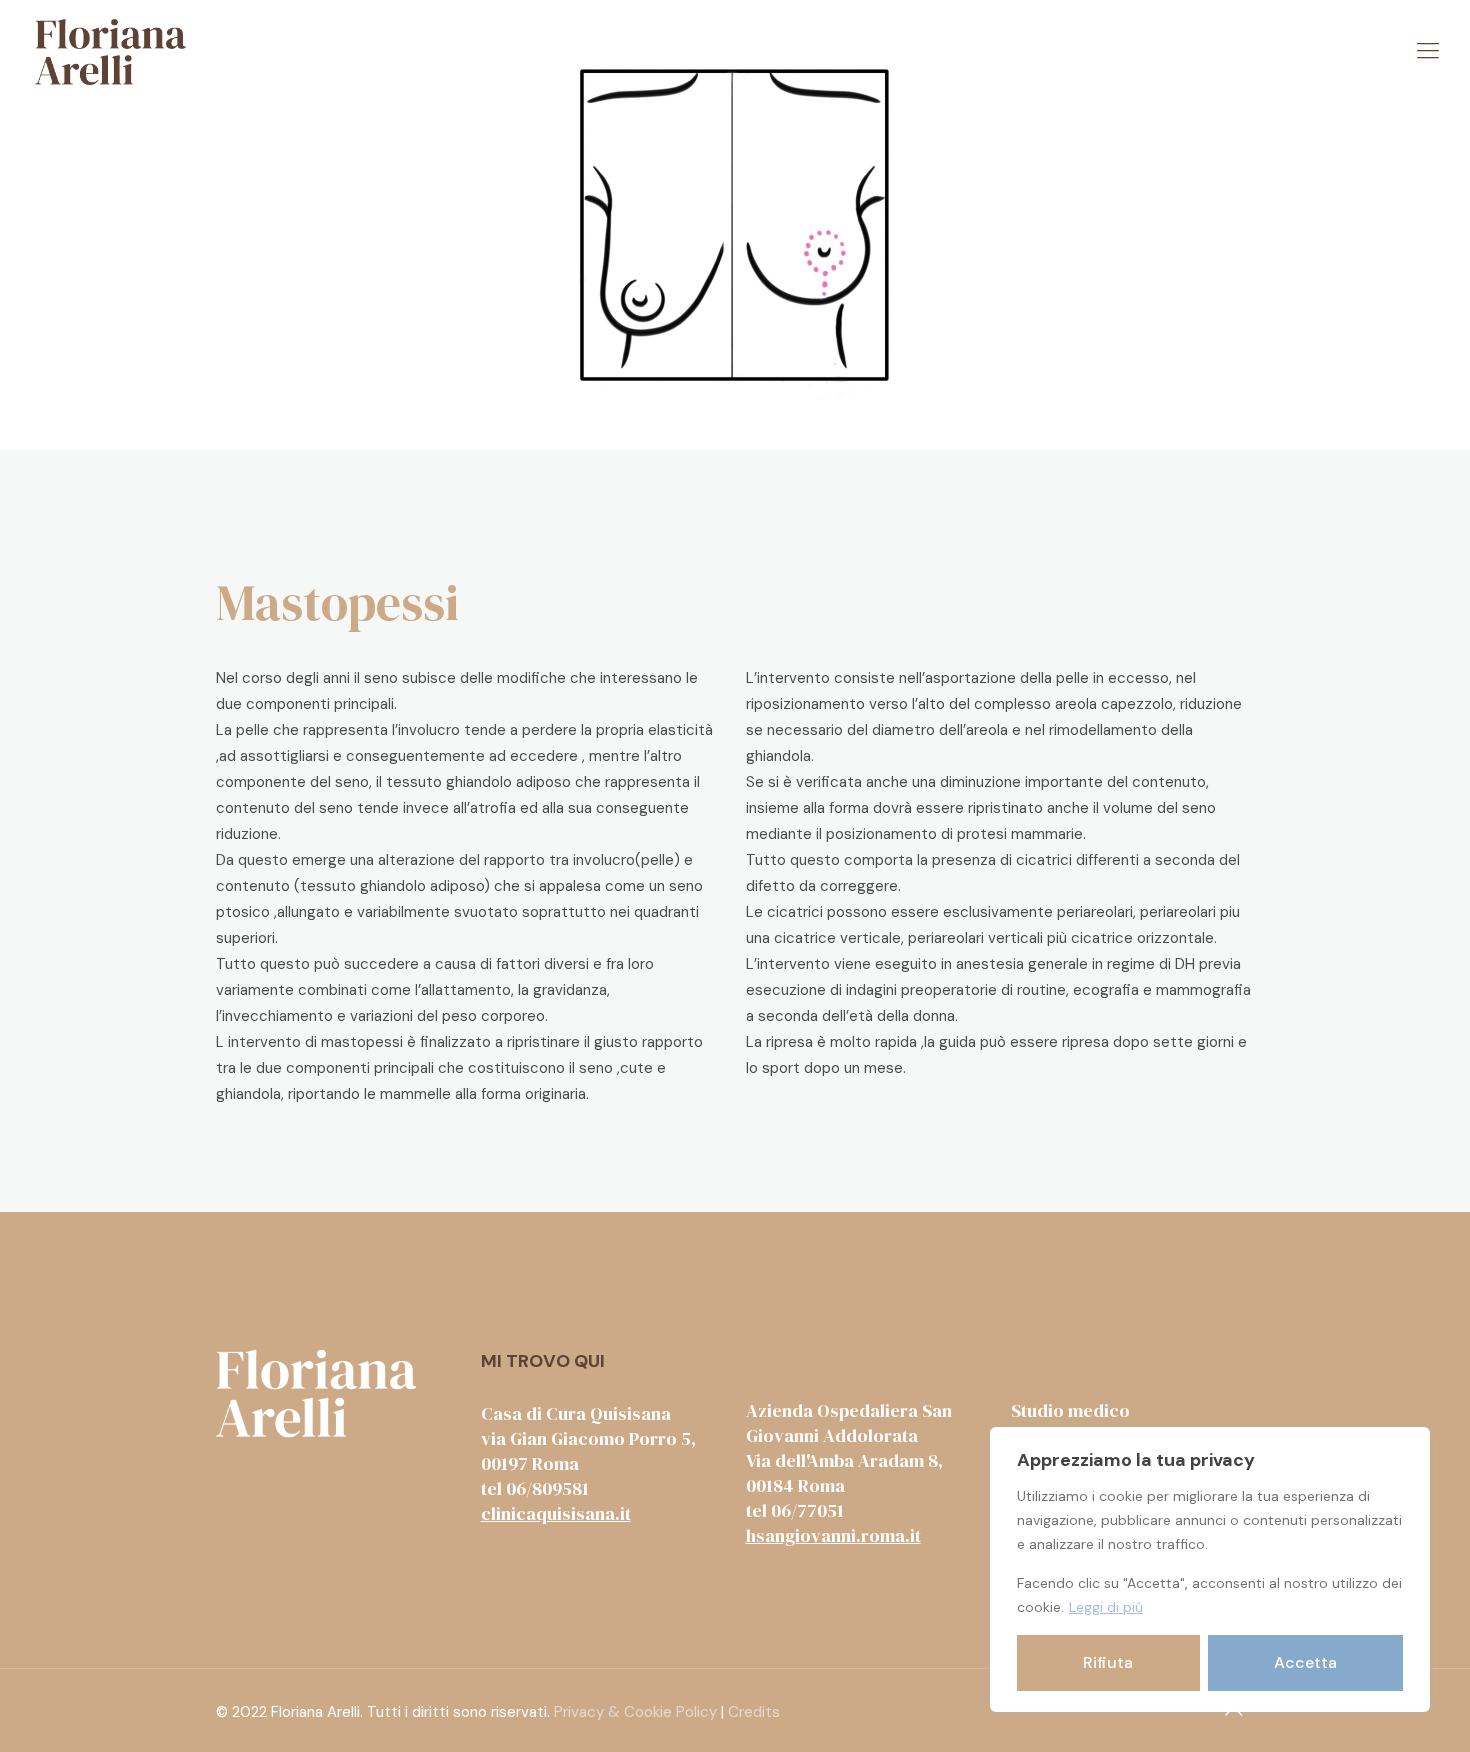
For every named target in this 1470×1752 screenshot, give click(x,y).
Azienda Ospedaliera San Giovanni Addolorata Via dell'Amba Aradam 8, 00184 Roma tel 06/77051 (849, 1460)
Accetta (1305, 1662)
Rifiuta (1108, 1662)
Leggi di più (1106, 1607)
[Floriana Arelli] (110, 51)
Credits (754, 1712)
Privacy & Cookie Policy (635, 1712)
